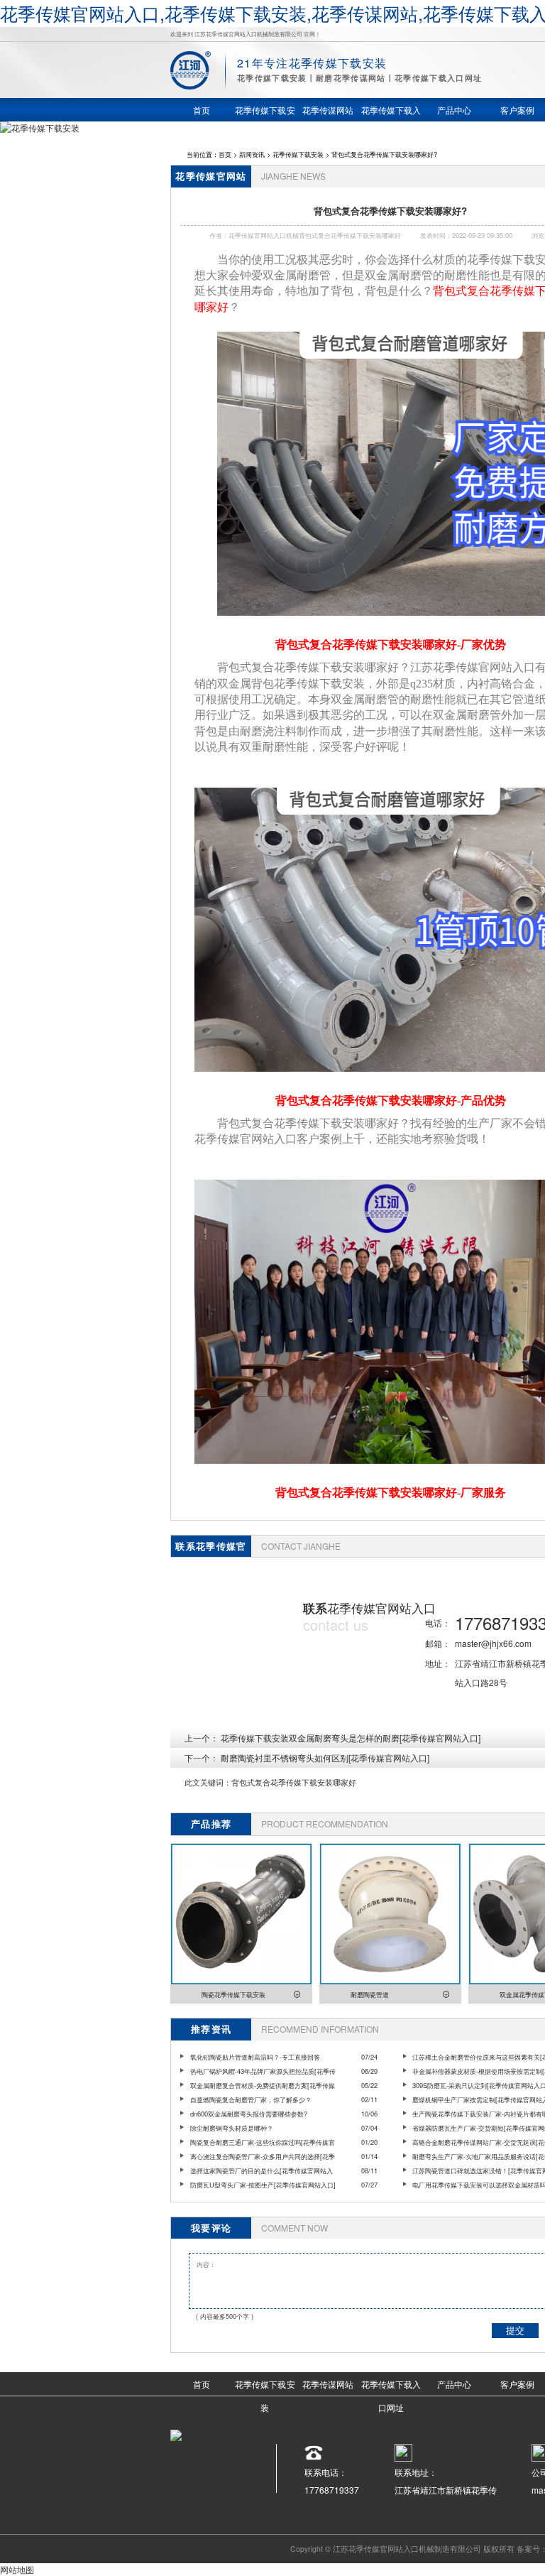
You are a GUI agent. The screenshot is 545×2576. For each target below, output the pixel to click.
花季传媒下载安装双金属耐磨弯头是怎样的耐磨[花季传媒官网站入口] (351, 1738)
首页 (225, 154)
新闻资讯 (252, 154)
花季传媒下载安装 (298, 154)
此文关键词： (208, 1782)
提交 (515, 2331)
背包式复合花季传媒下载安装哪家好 (294, 1782)
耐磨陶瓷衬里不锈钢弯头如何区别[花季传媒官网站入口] (325, 1757)
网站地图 (17, 2569)
